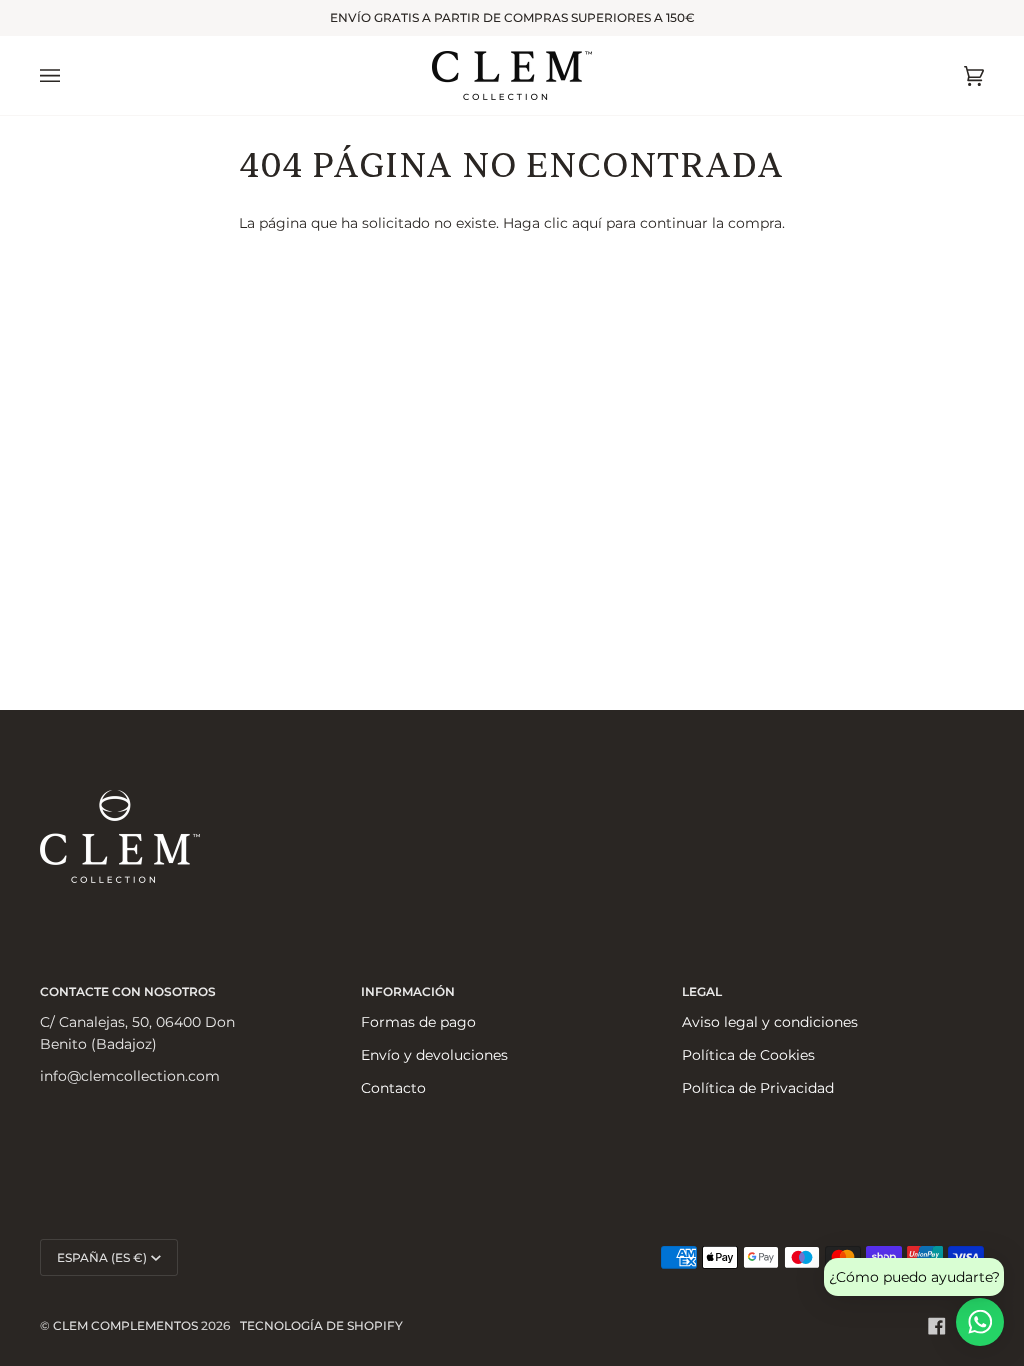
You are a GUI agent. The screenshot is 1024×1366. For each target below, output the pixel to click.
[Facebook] (937, 1326)
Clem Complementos (125, 1325)
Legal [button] (702, 991)
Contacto (393, 1088)
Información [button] (408, 991)
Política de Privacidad (758, 1088)
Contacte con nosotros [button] (128, 991)
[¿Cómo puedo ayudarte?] (980, 1322)
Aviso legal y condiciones (770, 1022)
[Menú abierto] (70, 75)
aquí (587, 223)
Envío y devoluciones (434, 1055)
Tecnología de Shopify (321, 1325)
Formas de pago (418, 1022)
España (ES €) (102, 1257)
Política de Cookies (748, 1055)
